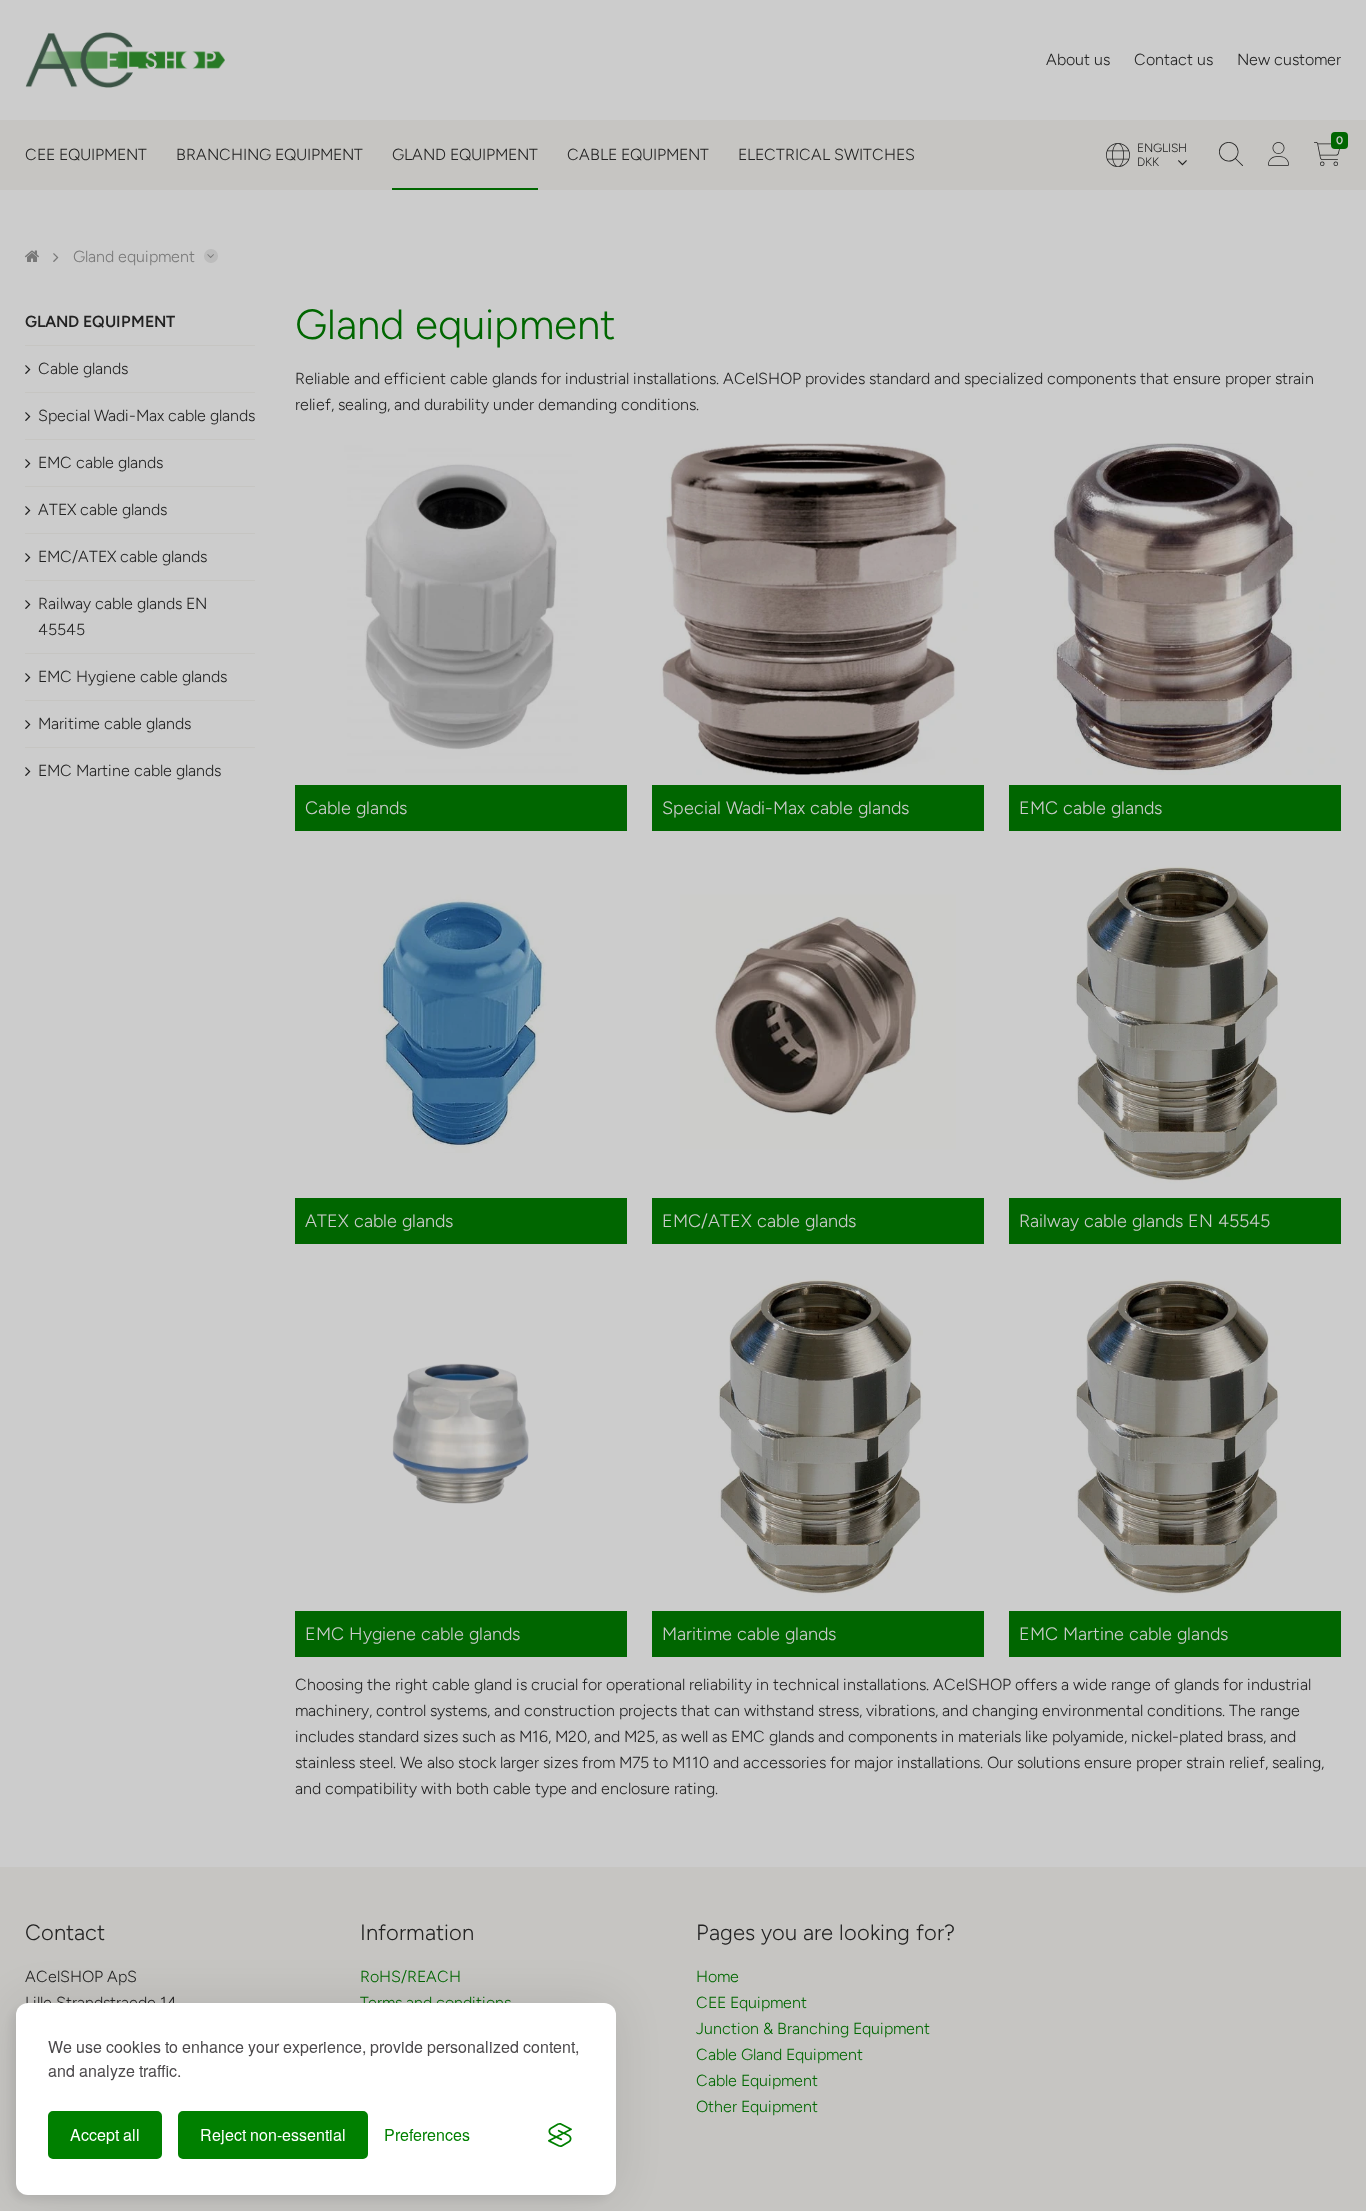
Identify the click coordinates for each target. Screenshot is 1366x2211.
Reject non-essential (273, 2134)
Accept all (105, 2134)
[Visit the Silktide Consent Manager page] (560, 2135)
